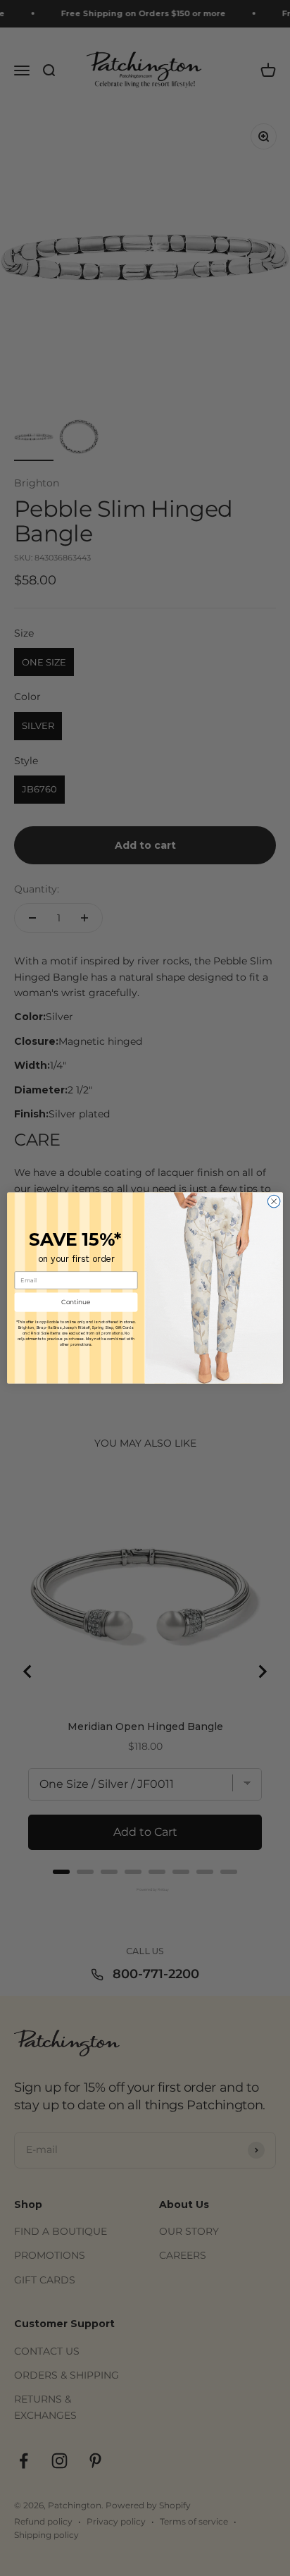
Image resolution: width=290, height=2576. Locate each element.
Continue (76, 1302)
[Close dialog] (274, 1201)
